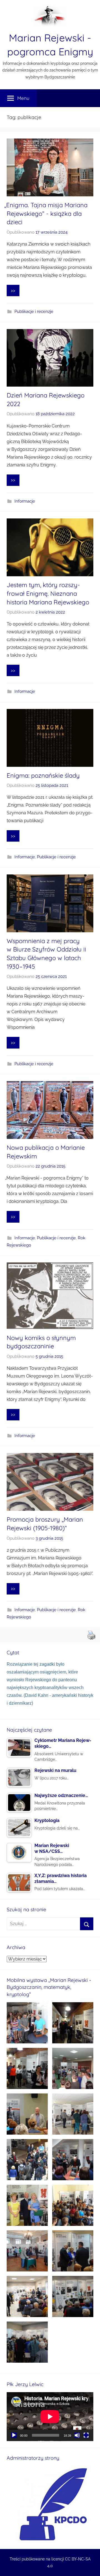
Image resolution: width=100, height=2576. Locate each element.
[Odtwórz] (14, 2435)
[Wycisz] (77, 2435)
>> (13, 291)
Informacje (25, 501)
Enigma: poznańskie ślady (43, 775)
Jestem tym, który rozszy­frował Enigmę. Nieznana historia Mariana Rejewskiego (48, 594)
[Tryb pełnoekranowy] (86, 2435)
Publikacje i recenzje (34, 312)
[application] (50, 2417)
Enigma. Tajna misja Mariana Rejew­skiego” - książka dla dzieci (47, 214)
